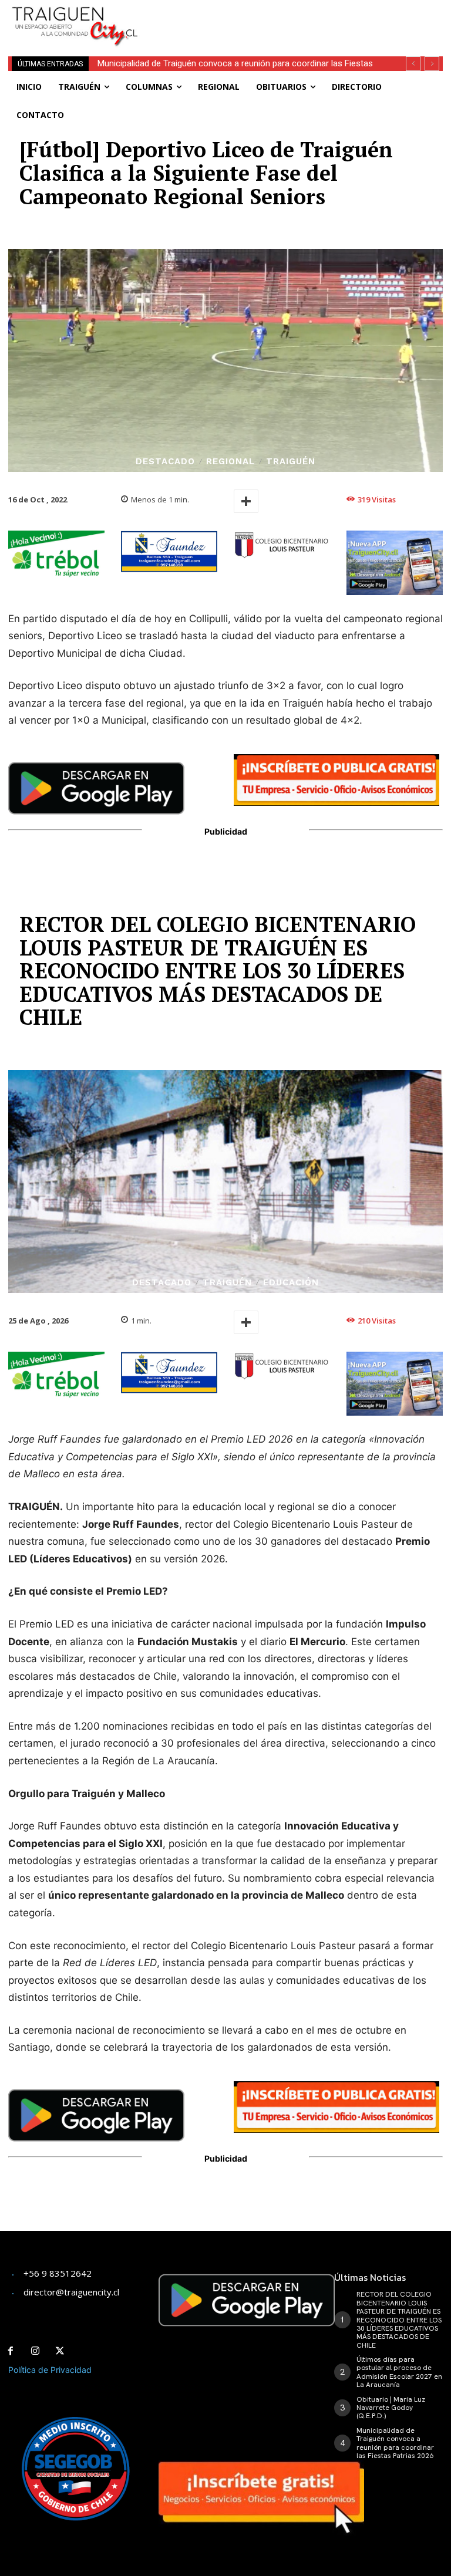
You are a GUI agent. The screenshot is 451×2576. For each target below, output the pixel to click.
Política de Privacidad (50, 2370)
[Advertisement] (296, 18)
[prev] (413, 64)
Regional (230, 462)
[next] (432, 64)
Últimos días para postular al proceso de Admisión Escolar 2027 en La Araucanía (399, 2372)
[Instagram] (35, 2351)
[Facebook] (11, 2351)
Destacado (165, 462)
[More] (246, 501)
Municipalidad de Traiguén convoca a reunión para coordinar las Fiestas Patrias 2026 (395, 2443)
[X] (60, 2351)
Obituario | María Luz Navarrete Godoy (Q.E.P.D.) (391, 2408)
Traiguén (291, 462)
